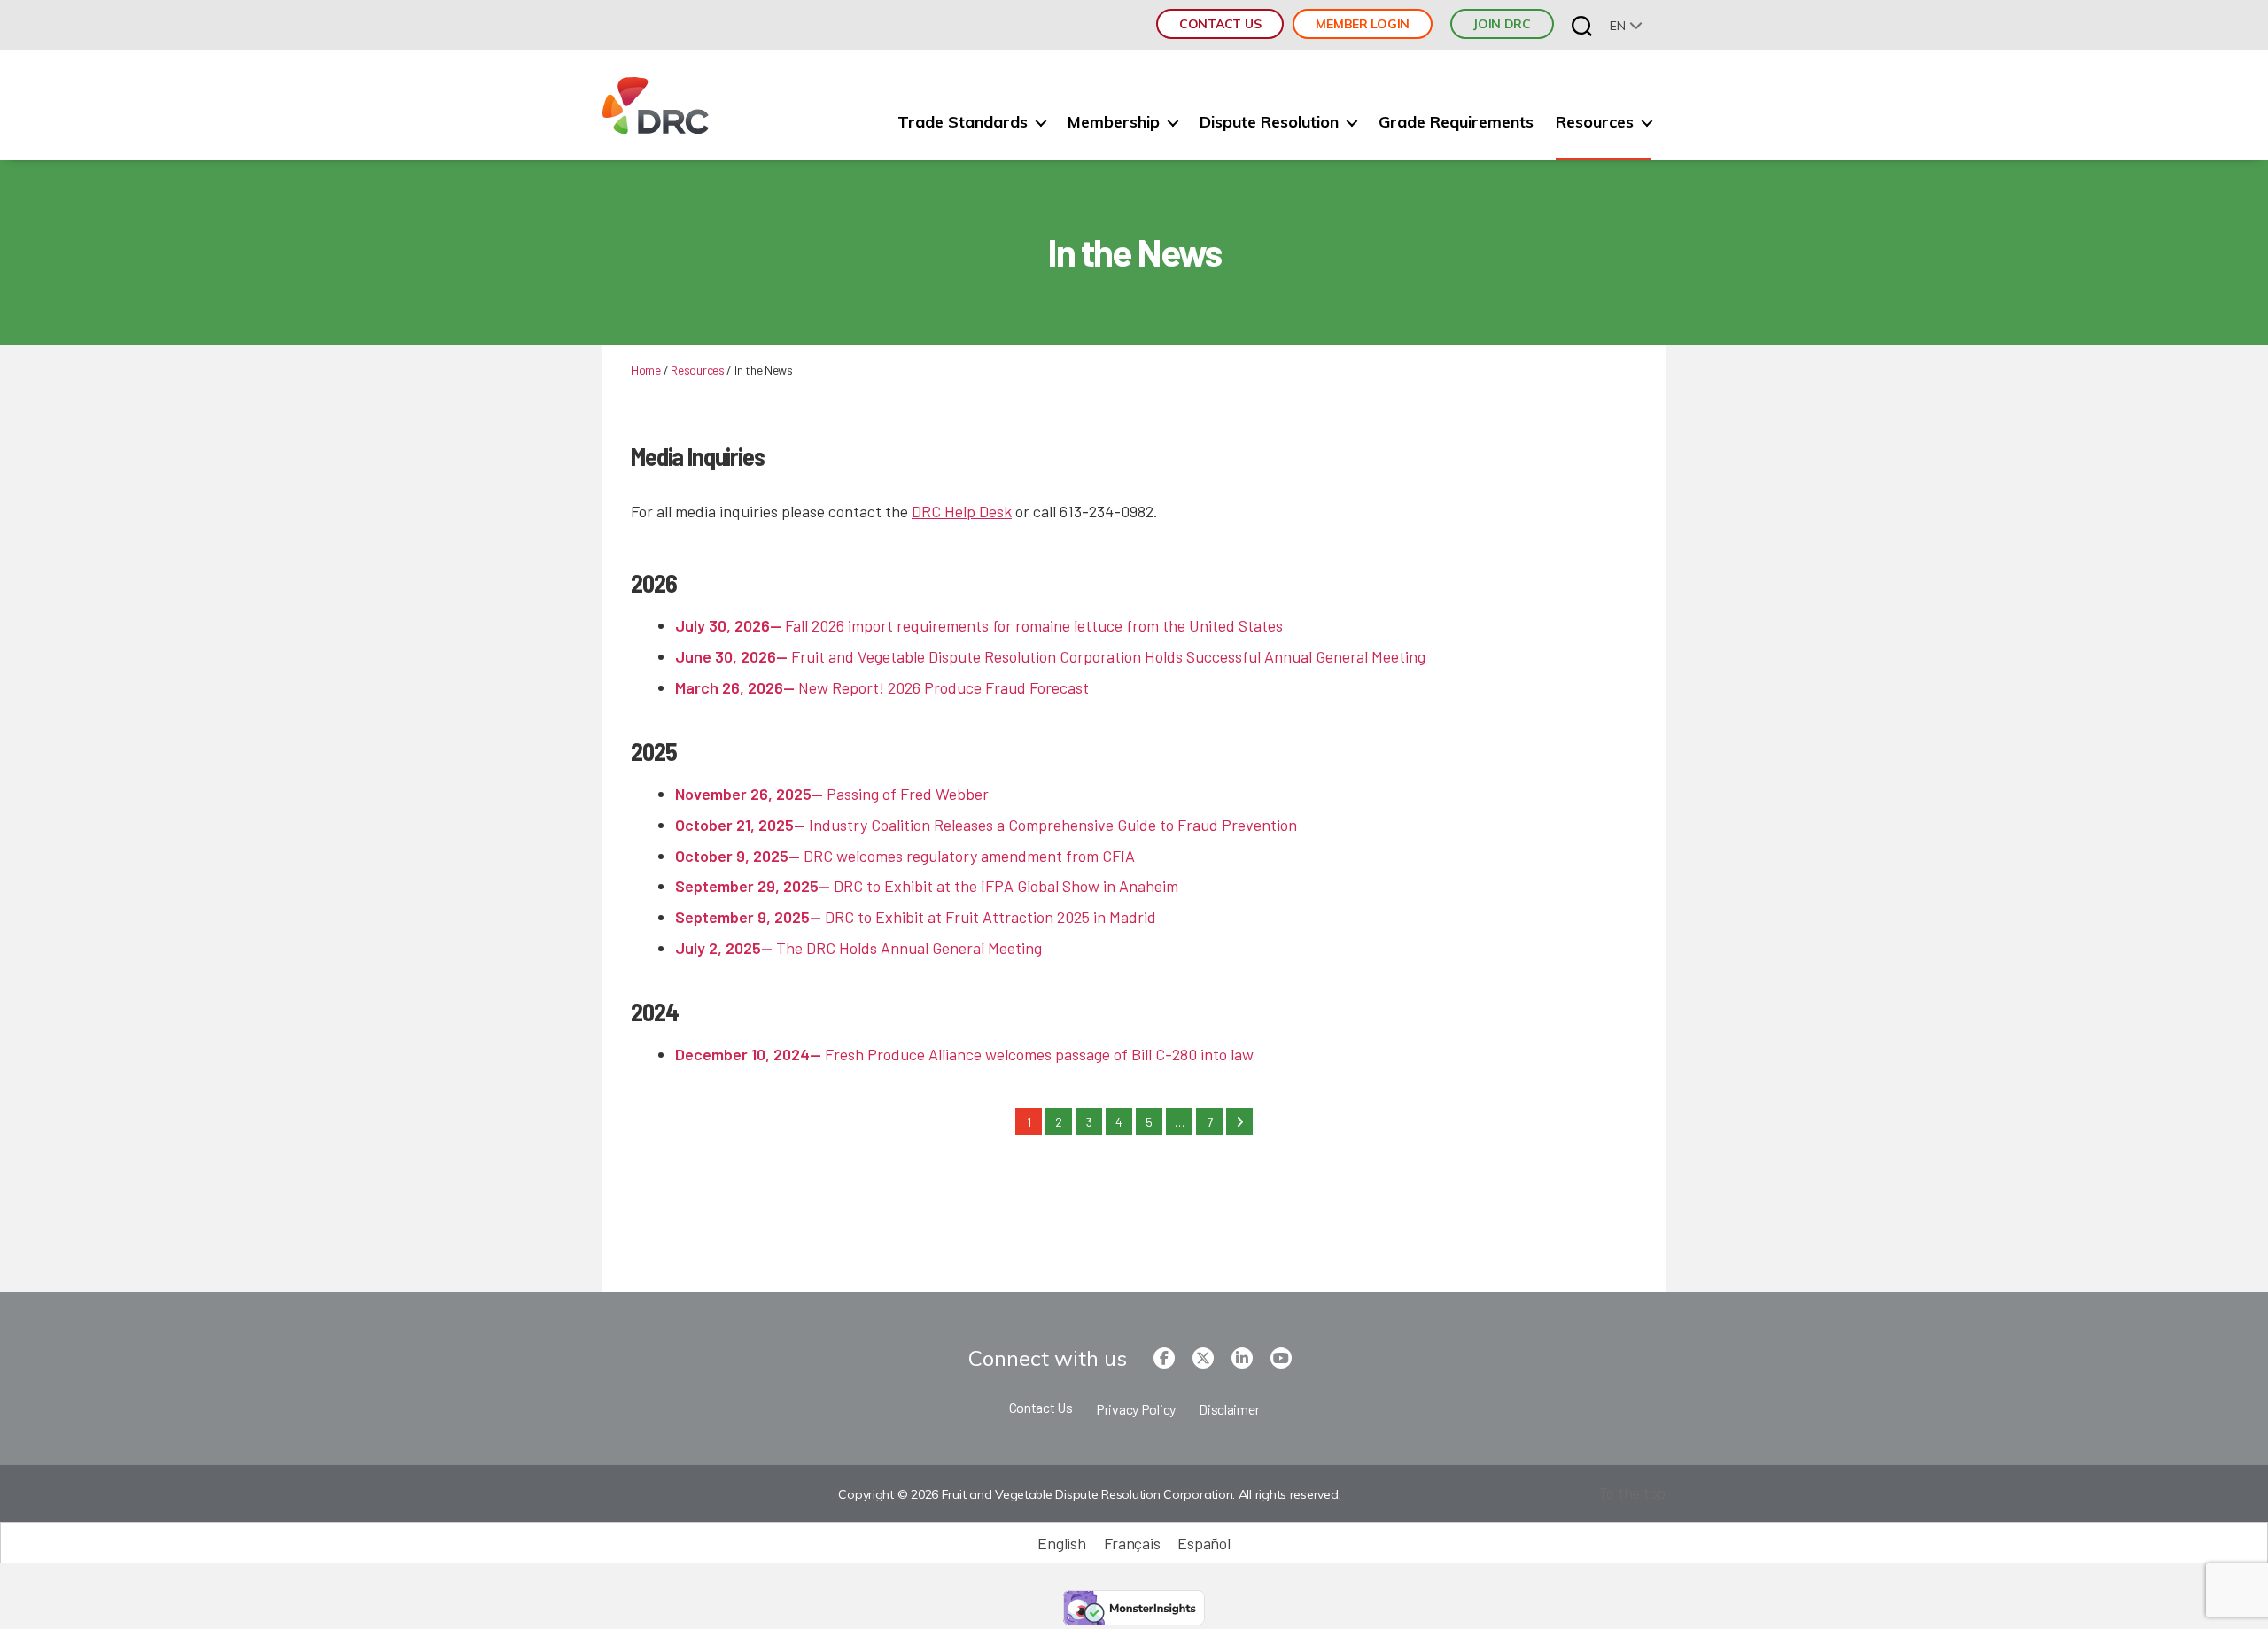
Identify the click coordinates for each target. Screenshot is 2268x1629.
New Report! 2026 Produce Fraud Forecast (882, 687)
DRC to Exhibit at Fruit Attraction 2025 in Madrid (916, 917)
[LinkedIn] (1242, 1358)
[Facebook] (1164, 1358)
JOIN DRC (1502, 24)
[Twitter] (1203, 1358)
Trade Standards (963, 122)
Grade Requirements (1456, 122)
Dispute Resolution (1269, 122)
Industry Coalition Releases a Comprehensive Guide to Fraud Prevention (986, 825)
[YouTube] (1281, 1358)
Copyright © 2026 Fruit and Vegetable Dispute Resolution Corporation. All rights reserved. (1089, 1494)
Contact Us (1220, 24)
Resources (1595, 122)
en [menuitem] (1617, 26)
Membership (1114, 122)
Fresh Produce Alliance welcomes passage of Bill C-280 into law (964, 1054)
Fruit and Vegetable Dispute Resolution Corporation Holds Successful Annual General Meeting (1050, 656)
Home (646, 370)
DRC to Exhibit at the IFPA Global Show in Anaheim (927, 886)
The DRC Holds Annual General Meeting (858, 948)
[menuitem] (1626, 25)
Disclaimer (1229, 1409)
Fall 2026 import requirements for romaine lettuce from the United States (979, 625)
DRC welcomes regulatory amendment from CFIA (905, 856)
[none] (1626, 25)
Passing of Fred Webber (832, 794)
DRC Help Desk (962, 511)
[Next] (1239, 1121)
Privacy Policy (1136, 1409)
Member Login (1363, 24)
